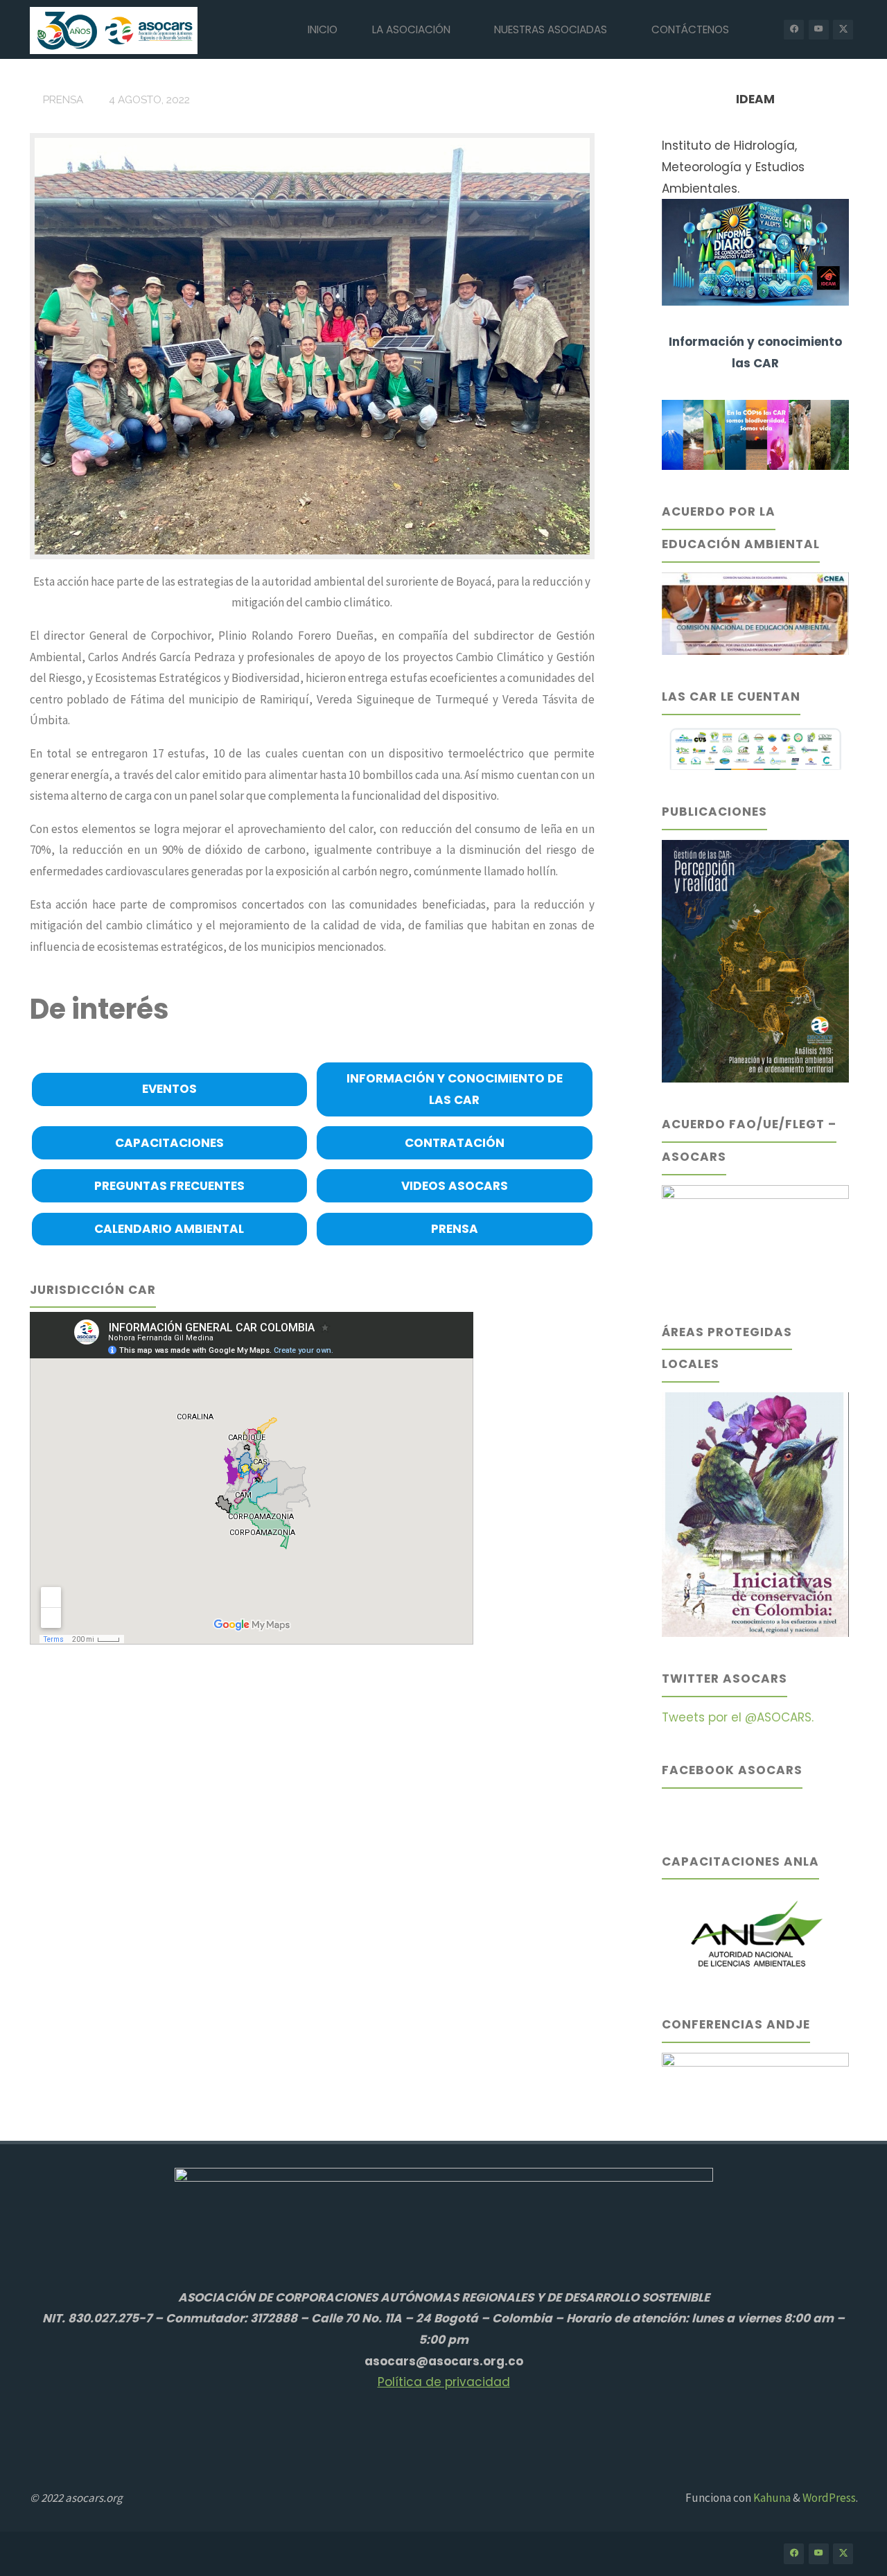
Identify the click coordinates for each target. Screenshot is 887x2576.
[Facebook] (794, 29)
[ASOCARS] (114, 29)
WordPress (829, 2498)
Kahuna (771, 2498)
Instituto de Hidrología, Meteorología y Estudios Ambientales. (733, 167)
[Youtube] (819, 29)
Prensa (63, 100)
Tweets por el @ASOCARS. (738, 1717)
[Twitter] (843, 29)
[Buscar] (762, 29)
